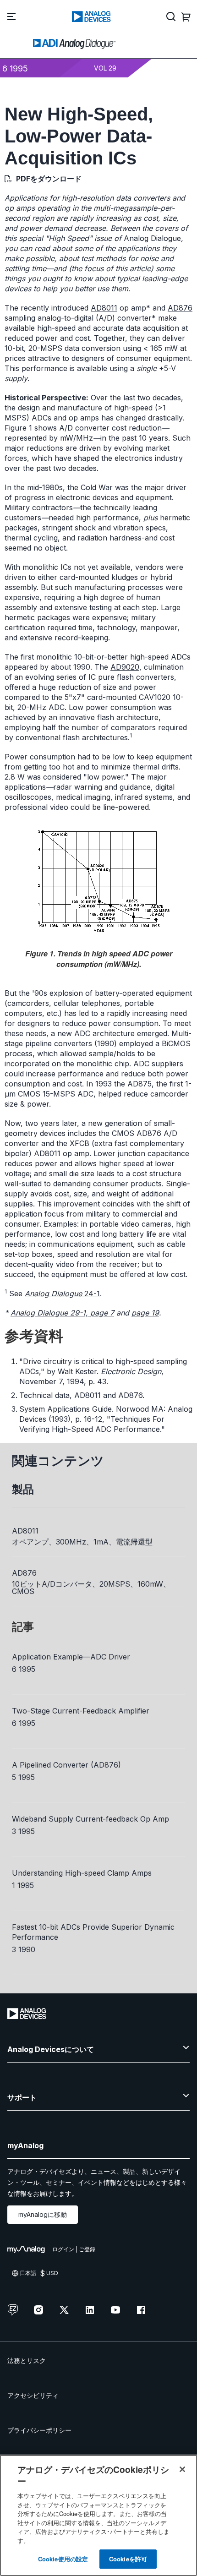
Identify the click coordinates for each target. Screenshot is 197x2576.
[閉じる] (182, 2469)
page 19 (145, 1313)
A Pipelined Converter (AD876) (66, 1765)
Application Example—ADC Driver (71, 1657)
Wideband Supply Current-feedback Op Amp (90, 1819)
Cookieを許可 (128, 2559)
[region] (98, 2515)
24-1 (62, 1293)
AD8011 (104, 308)
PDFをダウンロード (49, 179)
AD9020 (125, 667)
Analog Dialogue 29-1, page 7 (62, 1313)
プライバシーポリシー (39, 2430)
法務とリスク (27, 2360)
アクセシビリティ (33, 2395)
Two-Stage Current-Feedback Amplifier (81, 1711)
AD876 (180, 308)
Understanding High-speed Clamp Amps (82, 1873)
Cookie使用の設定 (63, 2559)
